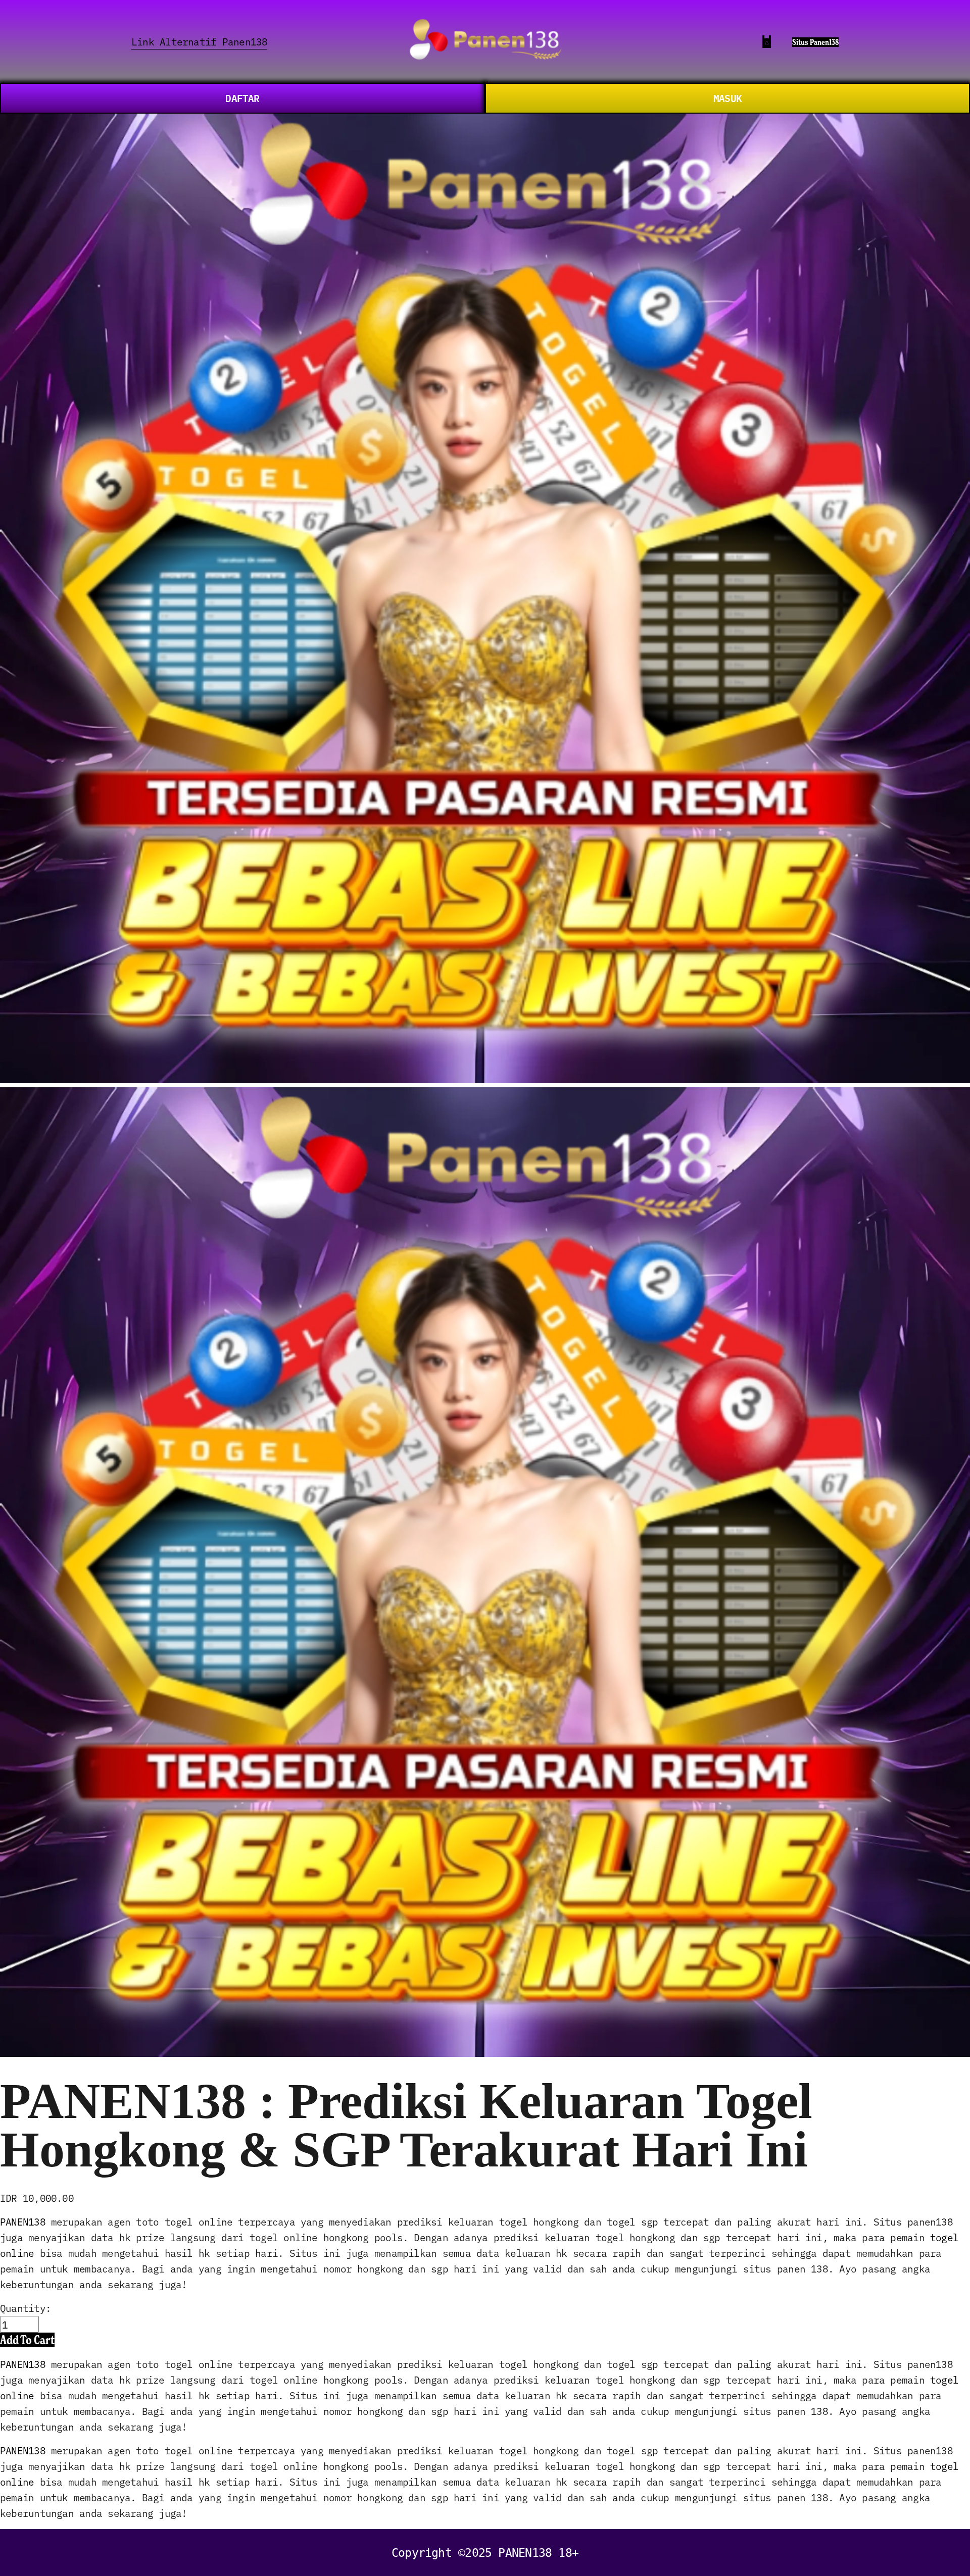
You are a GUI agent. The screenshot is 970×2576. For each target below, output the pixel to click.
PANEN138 (23, 2221)
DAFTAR (242, 98)
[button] (27, 2340)
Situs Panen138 (815, 42)
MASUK (727, 98)
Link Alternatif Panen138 (199, 41)
